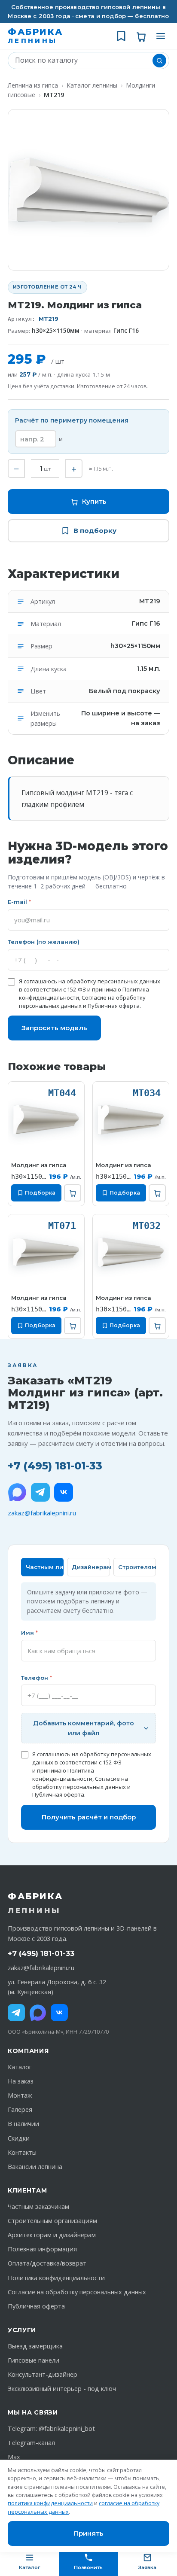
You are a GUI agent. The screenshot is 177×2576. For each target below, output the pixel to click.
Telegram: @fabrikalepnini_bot (51, 2428)
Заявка (147, 2567)
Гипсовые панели (34, 2360)
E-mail (19, 902)
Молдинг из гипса (39, 1165)
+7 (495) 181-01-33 (55, 1466)
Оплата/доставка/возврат (47, 2263)
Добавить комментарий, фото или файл (84, 1728)
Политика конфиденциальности (63, 1775)
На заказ (21, 2081)
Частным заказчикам (38, 2206)
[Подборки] (121, 36)
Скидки (19, 2138)
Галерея (20, 2109)
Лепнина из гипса (33, 85)
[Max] (38, 2013)
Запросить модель (54, 1028)
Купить (94, 501)
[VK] (64, 1492)
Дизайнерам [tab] (91, 1567)
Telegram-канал (31, 2443)
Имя (29, 1633)
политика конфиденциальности (50, 2503)
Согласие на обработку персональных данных (80, 1783)
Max (14, 2457)
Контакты (22, 2152)
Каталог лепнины (92, 85)
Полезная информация (42, 2249)
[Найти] (159, 61)
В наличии (23, 2124)
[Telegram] (40, 1492)
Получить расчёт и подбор (89, 1817)
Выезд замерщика (35, 2346)
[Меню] (161, 36)
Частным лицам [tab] (45, 1567)
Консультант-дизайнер (43, 2374)
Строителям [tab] (137, 1567)
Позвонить (88, 2567)
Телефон (37, 1678)
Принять (89, 2533)
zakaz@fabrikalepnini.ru (42, 1513)
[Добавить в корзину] (73, 1193)
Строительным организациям (52, 2221)
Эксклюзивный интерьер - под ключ (62, 2389)
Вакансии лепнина (35, 2167)
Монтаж (20, 2095)
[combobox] (82, 61)
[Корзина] (141, 36)
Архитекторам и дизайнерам (52, 2235)
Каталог (20, 2067)
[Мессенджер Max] (17, 1492)
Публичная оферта (114, 1006)
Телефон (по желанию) (44, 942)
